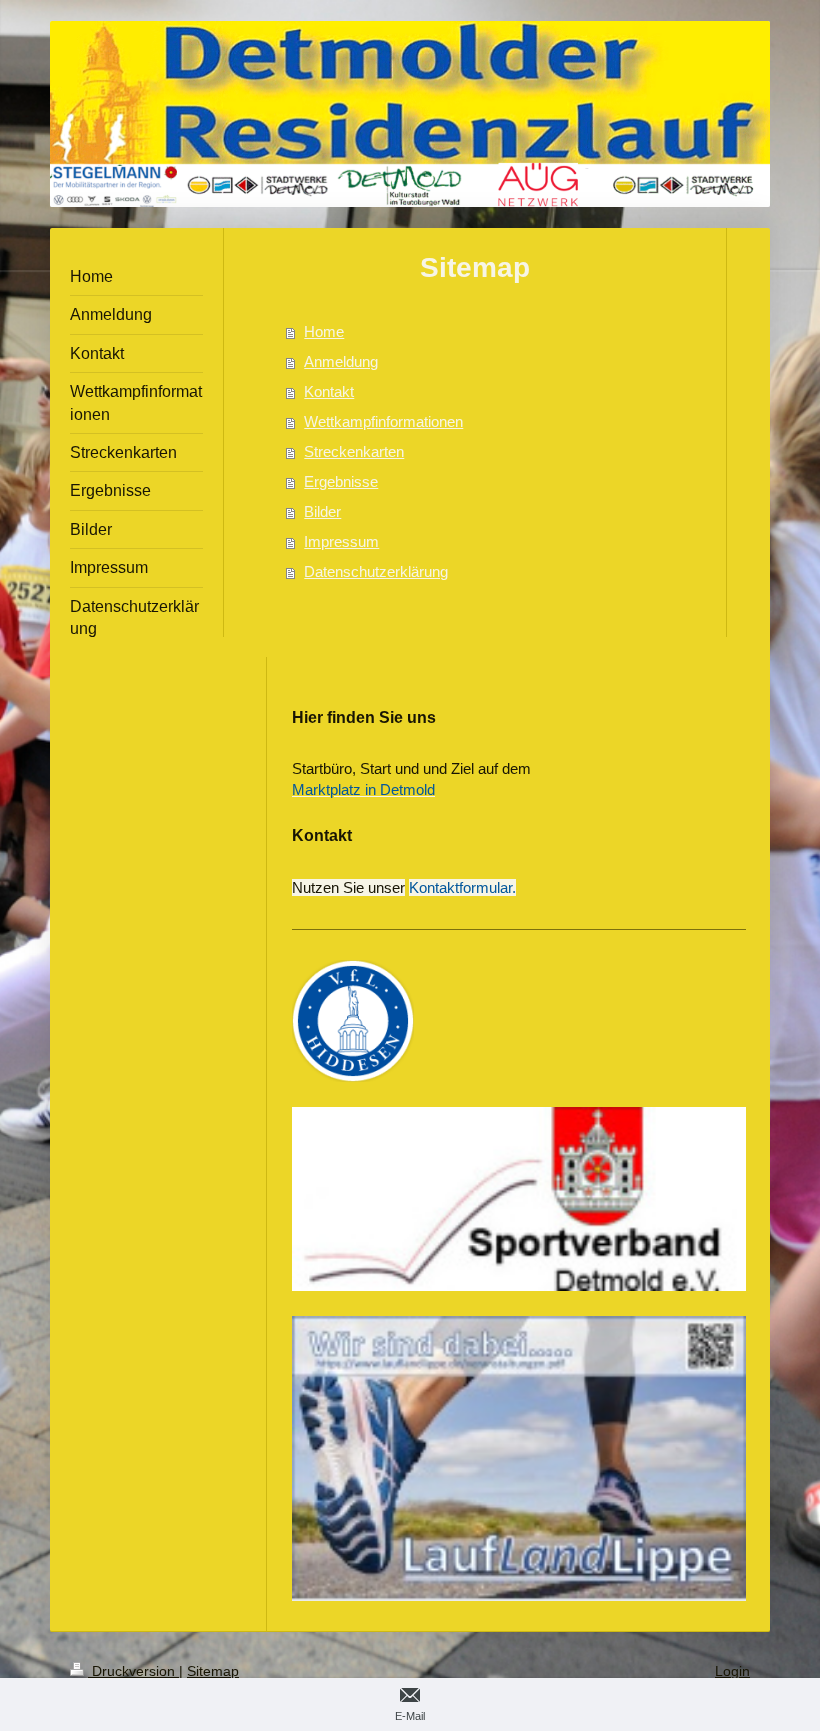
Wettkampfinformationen (383, 421)
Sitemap (213, 1671)
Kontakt (329, 391)
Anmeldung (341, 361)
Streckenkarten (354, 451)
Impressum (341, 541)
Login (732, 1671)
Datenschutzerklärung (376, 571)
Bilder (322, 511)
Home (324, 331)
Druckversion (133, 1671)
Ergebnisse (341, 481)
